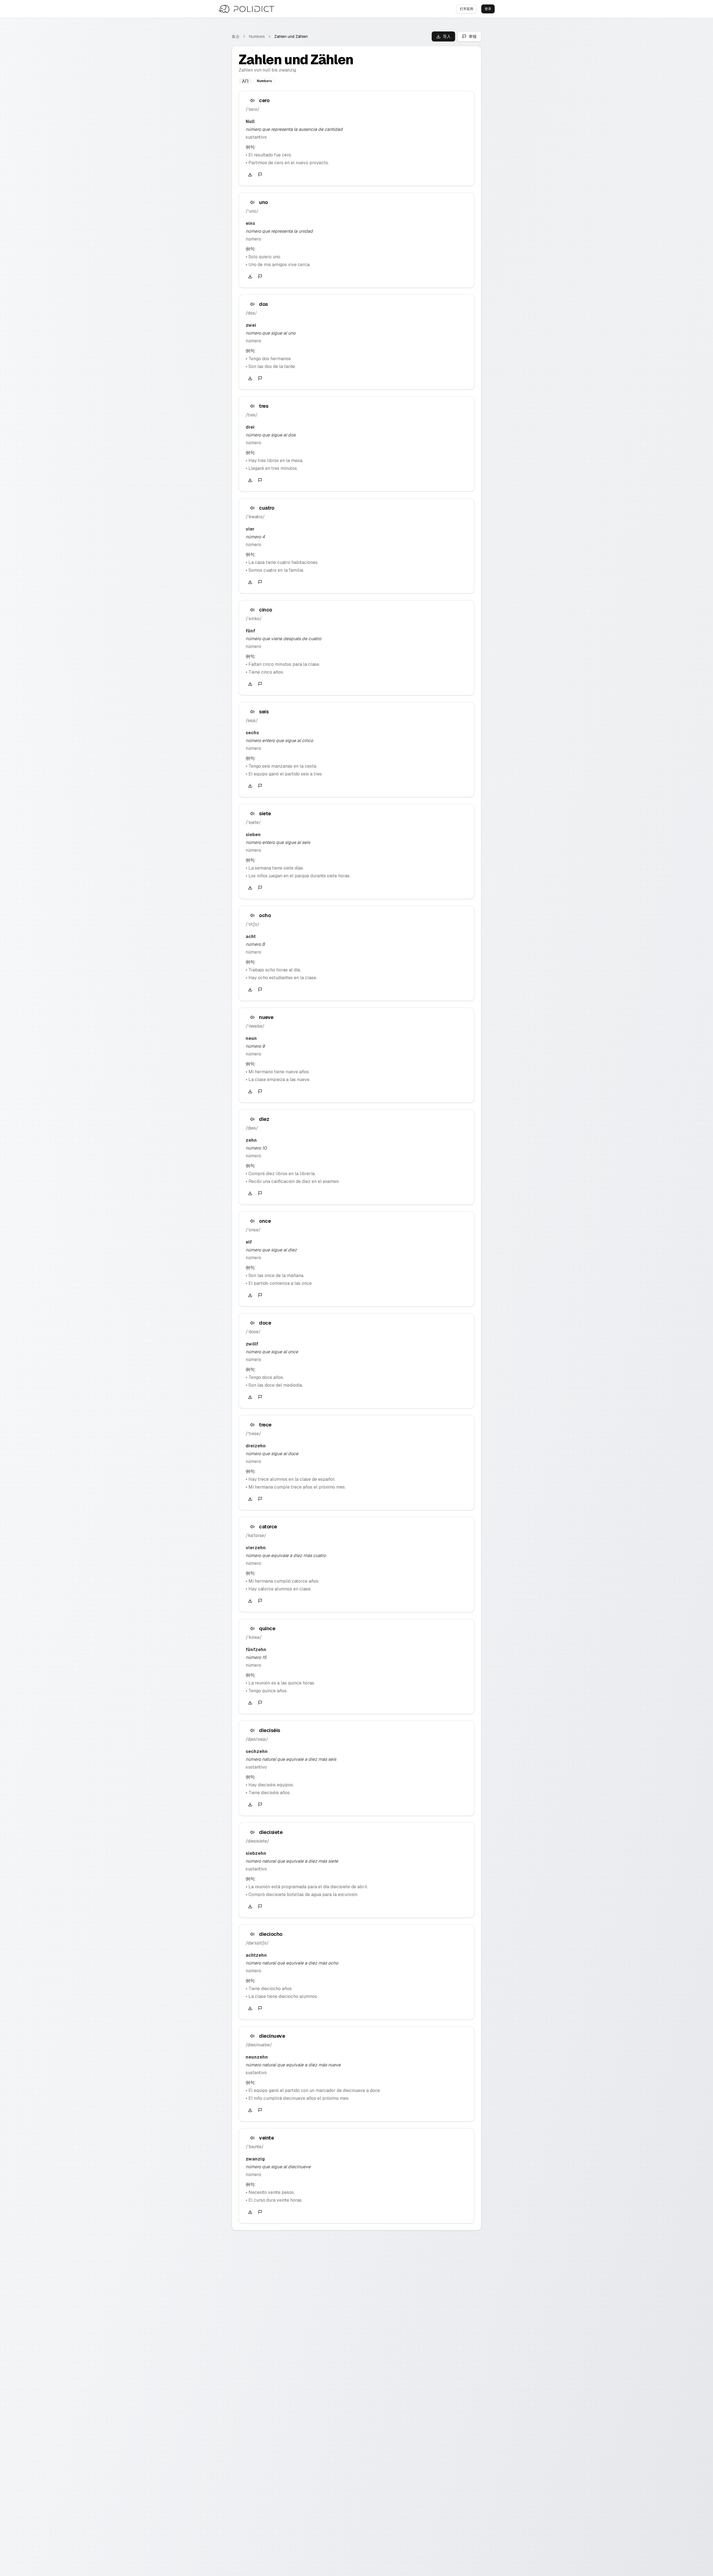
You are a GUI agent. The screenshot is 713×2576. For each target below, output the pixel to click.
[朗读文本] (252, 100)
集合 (236, 36)
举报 (473, 36)
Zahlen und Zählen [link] (291, 36)
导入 (447, 36)
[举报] (260, 175)
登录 (488, 9)
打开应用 (467, 9)
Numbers (257, 36)
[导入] (250, 175)
